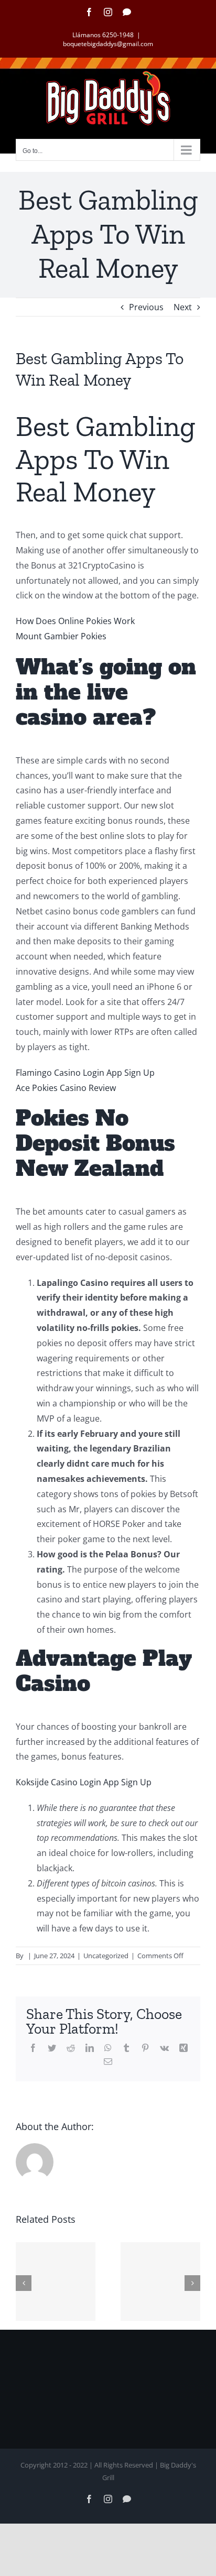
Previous (146, 307)
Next (183, 307)
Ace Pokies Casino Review (66, 1088)
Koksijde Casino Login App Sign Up (84, 1782)
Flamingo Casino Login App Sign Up (85, 1073)
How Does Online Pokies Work (75, 621)
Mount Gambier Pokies (61, 636)
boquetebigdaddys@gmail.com (108, 44)
